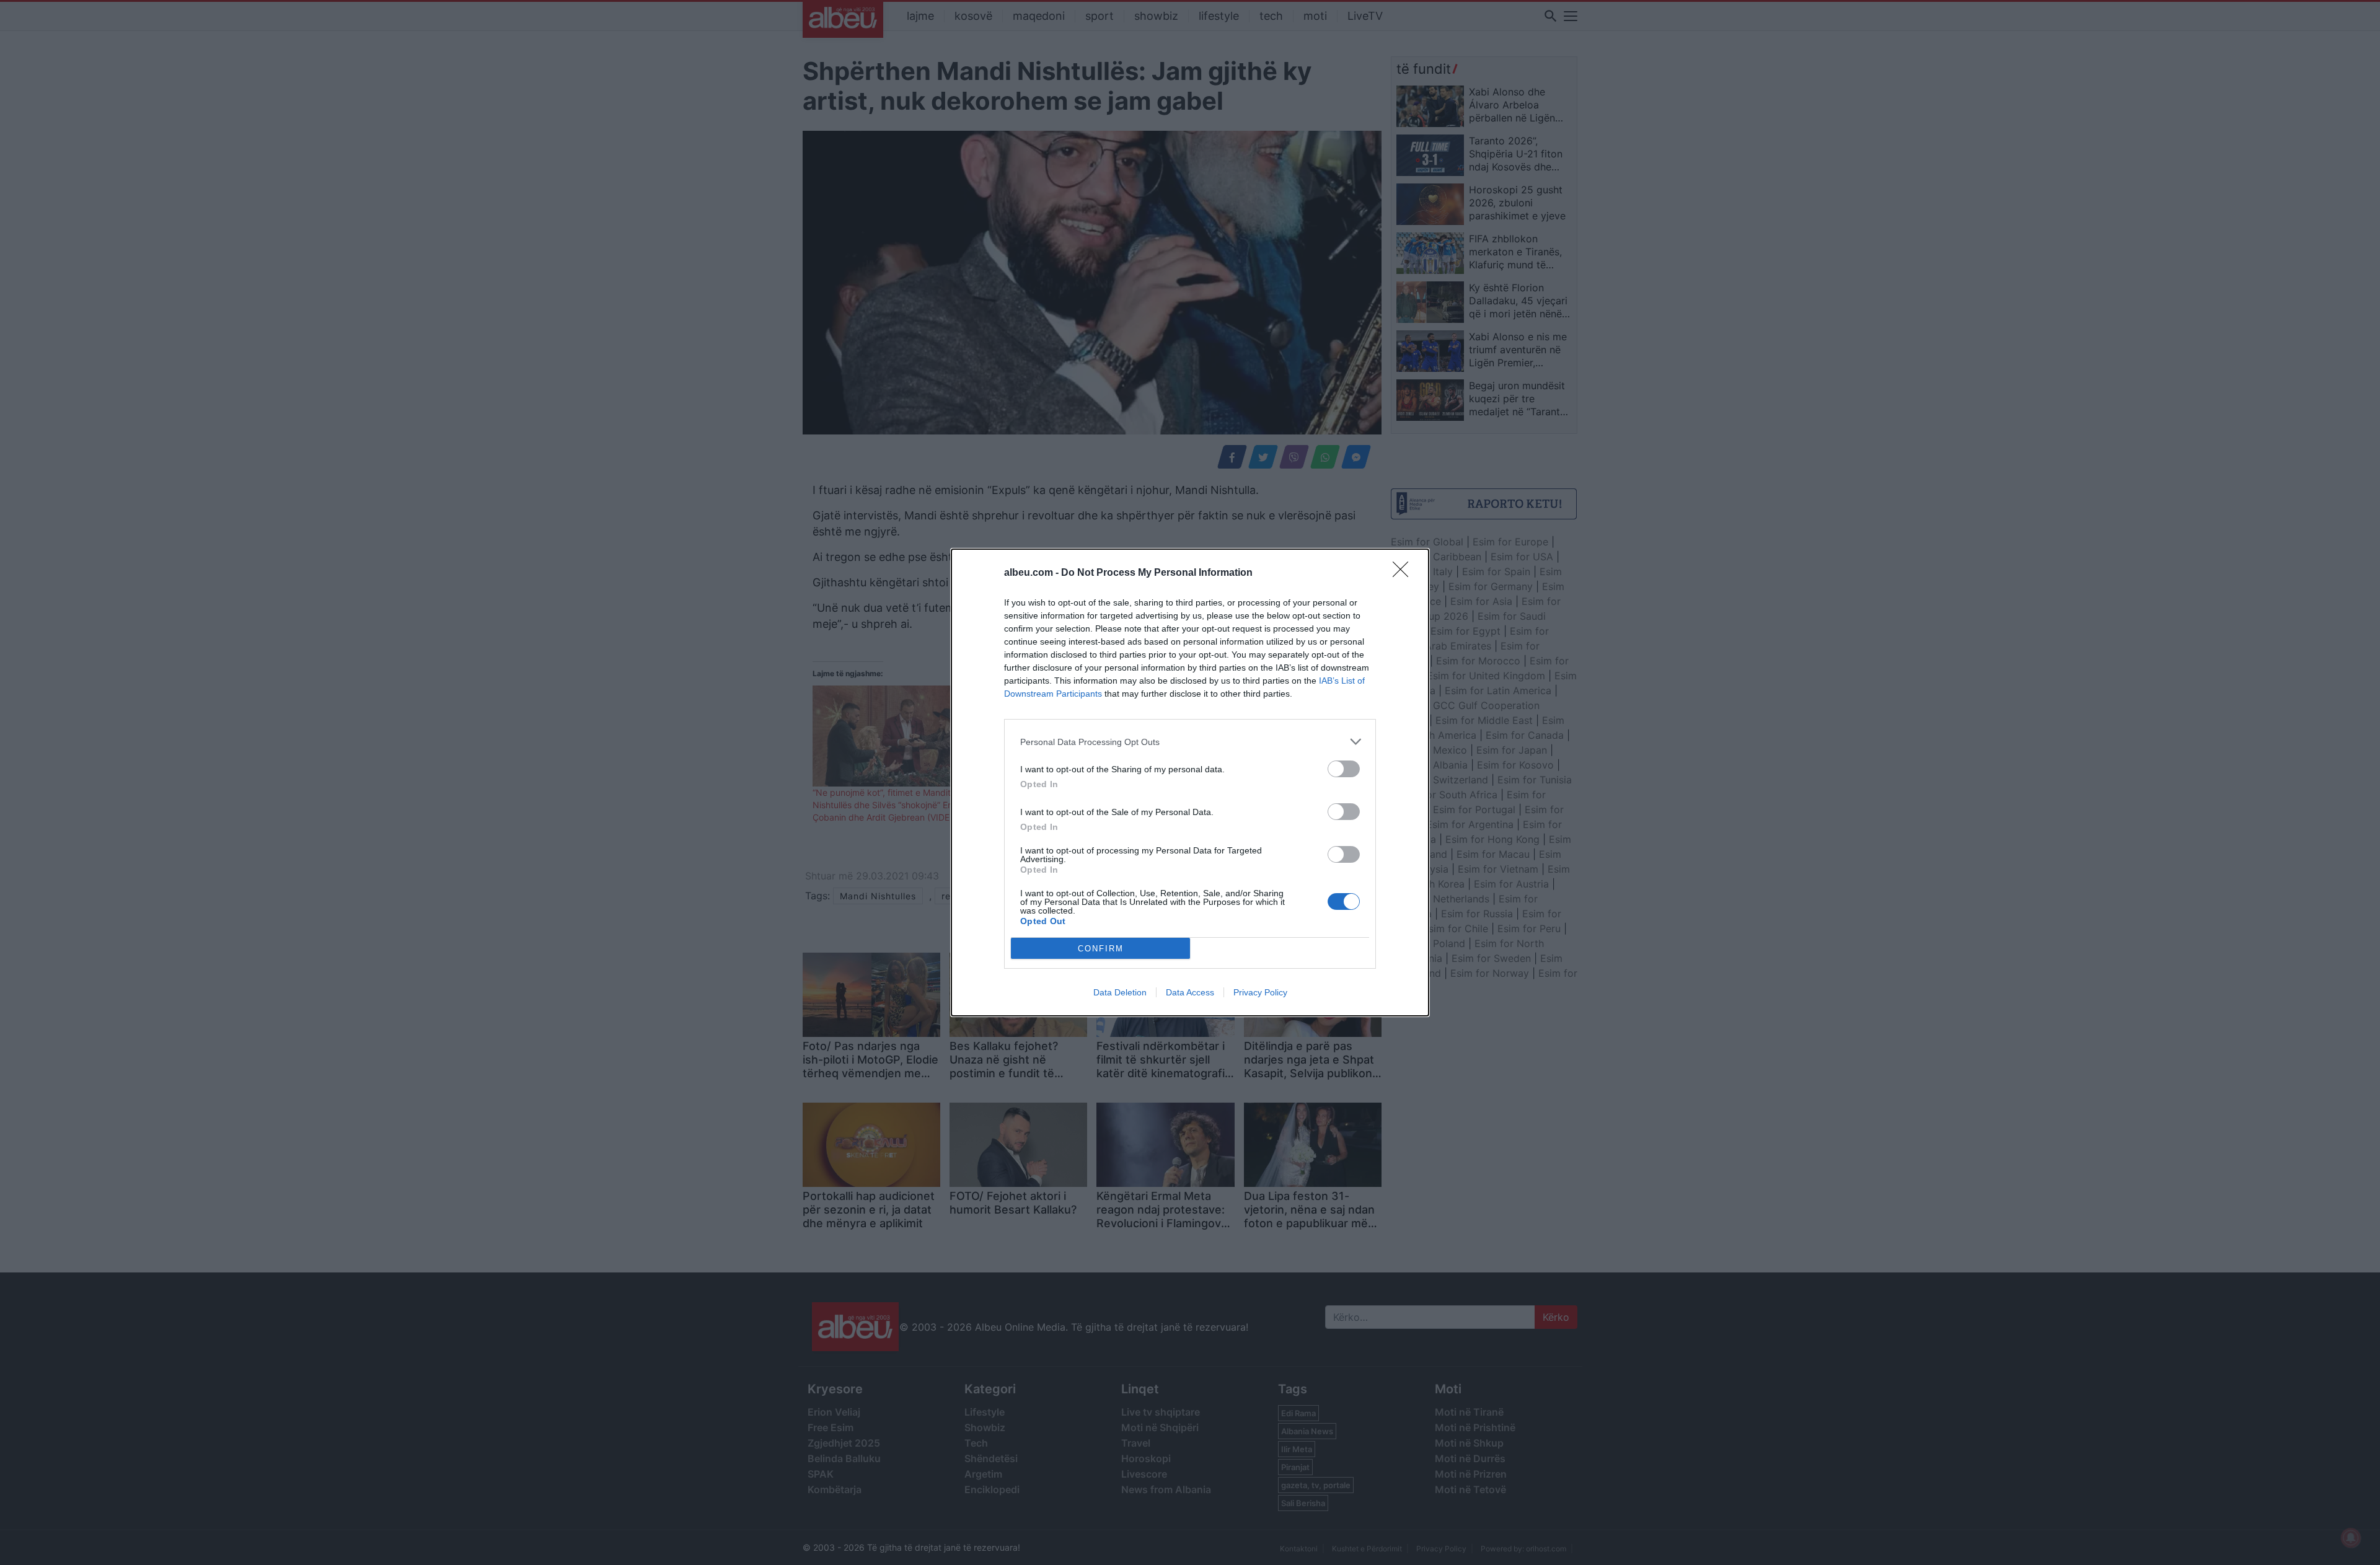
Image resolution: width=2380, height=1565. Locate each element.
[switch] (1344, 769)
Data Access (1190, 992)
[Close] (1404, 573)
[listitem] (1190, 742)
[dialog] (1190, 782)
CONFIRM (1101, 949)
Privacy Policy (1260, 992)
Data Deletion (1120, 992)
